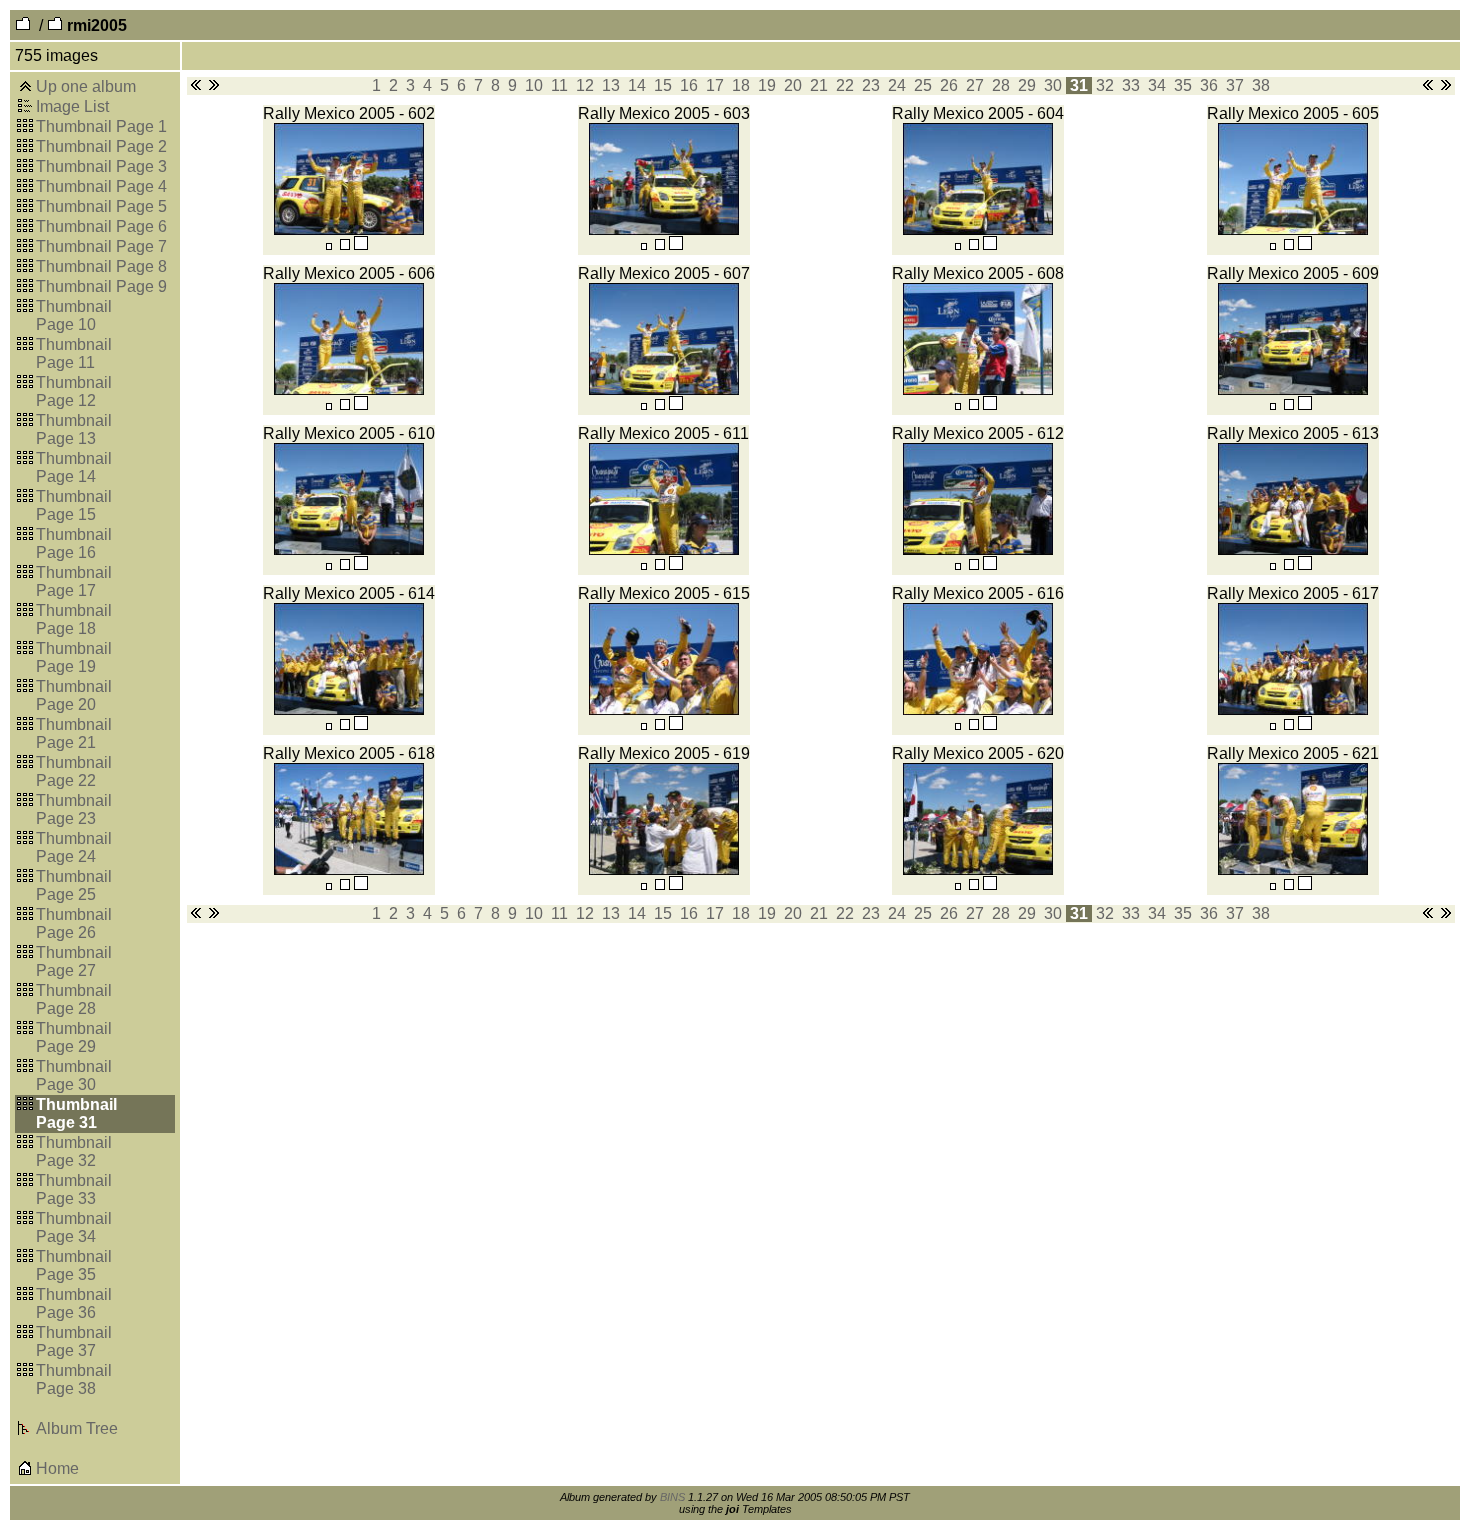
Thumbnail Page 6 (101, 226)
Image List (72, 106)
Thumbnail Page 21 (74, 733)
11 (559, 85)
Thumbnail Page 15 (74, 505)
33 (1131, 85)
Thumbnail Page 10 (74, 315)
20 (793, 85)
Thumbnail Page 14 (74, 467)
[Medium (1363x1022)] (345, 245)
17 (715, 85)
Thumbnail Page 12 (74, 391)
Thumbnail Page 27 (74, 961)
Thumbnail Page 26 (74, 923)
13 (611, 85)
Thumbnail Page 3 (101, 166)
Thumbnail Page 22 (74, 771)
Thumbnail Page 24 (74, 847)
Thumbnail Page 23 (74, 809)
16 (689, 85)
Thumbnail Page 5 (101, 206)
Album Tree (77, 1428)
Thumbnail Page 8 (101, 266)
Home (57, 1468)
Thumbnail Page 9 (101, 286)
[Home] (25, 1470)
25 (923, 85)
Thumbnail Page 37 (74, 1341)
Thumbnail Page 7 (101, 246)
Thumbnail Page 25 (74, 885)
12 (585, 85)
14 (637, 85)
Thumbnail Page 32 (74, 1151)
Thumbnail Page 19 (74, 657)
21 (819, 85)
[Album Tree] (25, 1430)
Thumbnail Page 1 (101, 126)
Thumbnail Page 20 (74, 695)
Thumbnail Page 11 (74, 353)
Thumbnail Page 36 (74, 1303)
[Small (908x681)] (329, 245)
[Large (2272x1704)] (361, 245)
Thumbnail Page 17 (74, 581)
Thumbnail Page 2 (101, 146)
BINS (672, 1497)
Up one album (86, 86)
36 (1209, 85)
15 (663, 85)
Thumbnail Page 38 (74, 1379)
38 (1261, 85)
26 (949, 85)
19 (767, 85)
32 (1105, 85)
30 (1053, 85)
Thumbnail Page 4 (101, 186)
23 (871, 85)
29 (1027, 85)
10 (534, 85)
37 (1235, 85)
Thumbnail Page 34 (74, 1227)
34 (1157, 85)
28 (1001, 85)
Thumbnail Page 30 (74, 1075)
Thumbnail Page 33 (74, 1189)
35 (1183, 85)
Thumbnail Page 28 (74, 999)
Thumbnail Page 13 (74, 429)
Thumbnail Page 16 (74, 543)
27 (975, 85)
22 (845, 85)
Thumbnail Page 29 (74, 1037)
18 (741, 85)
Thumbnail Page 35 (74, 1265)
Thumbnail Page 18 (74, 619)
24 (897, 85)
